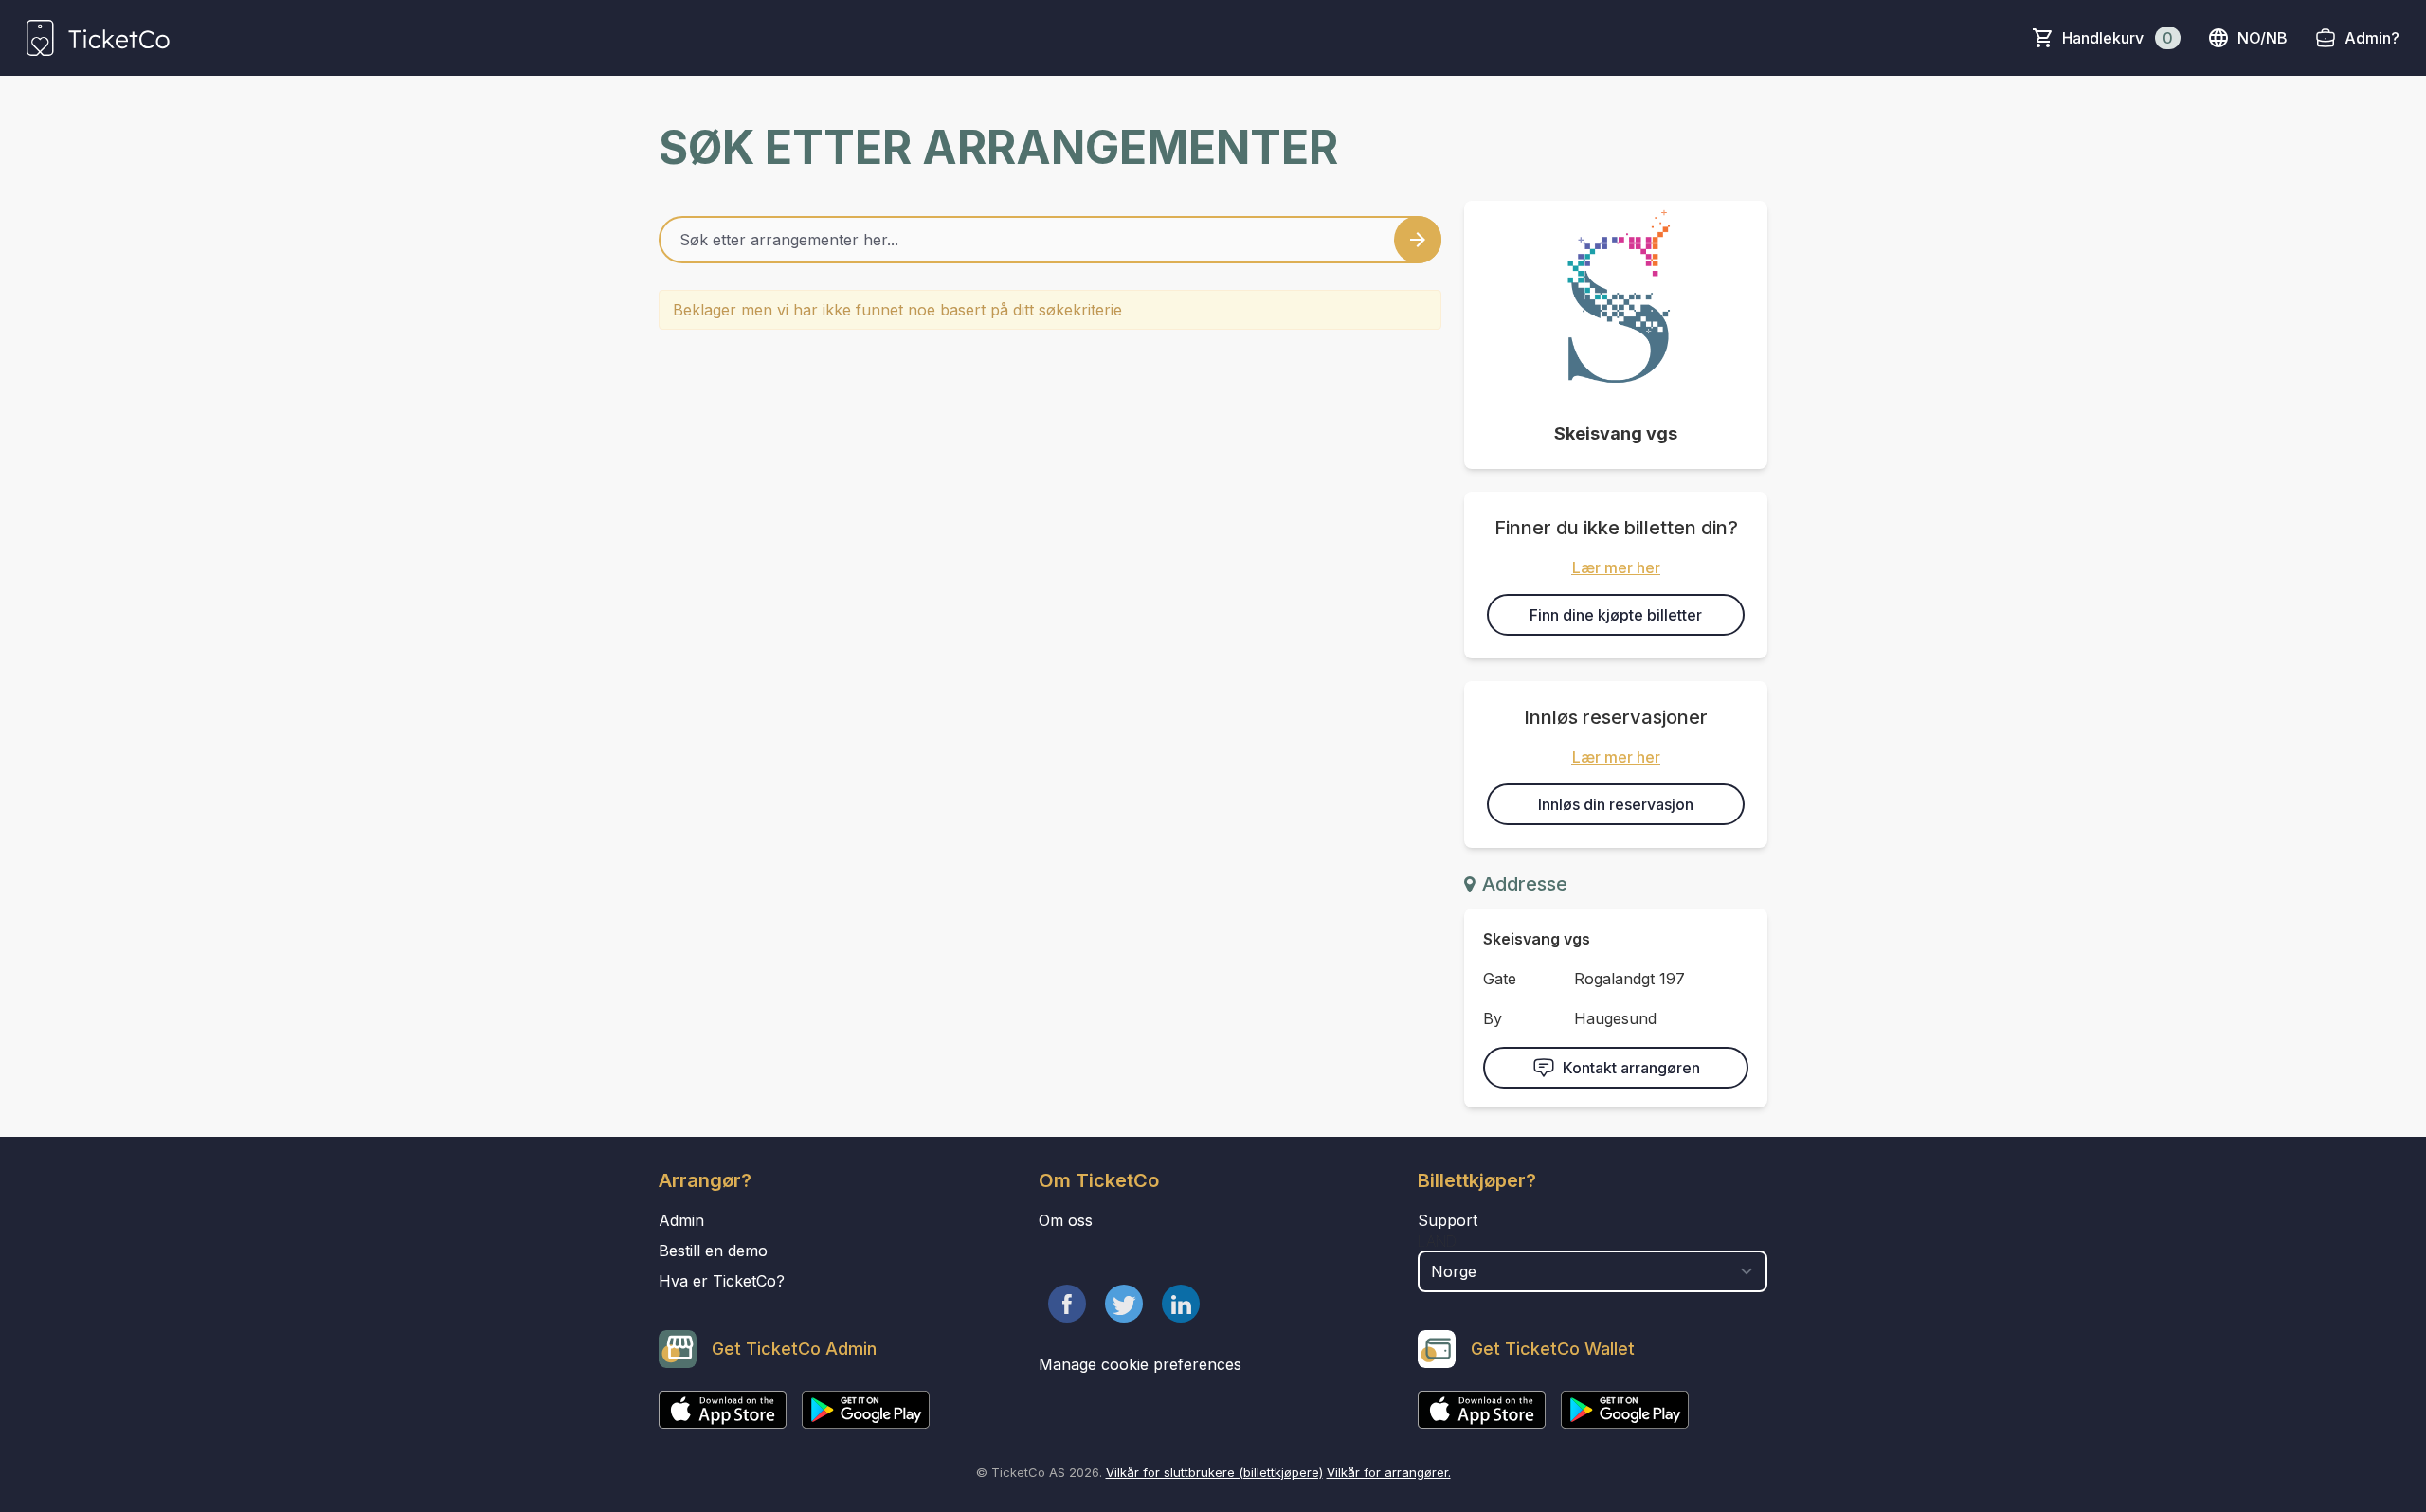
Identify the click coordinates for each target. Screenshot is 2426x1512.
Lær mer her (1616, 567)
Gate (1500, 979)
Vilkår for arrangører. (1389, 1472)
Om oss (1066, 1220)
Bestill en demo (713, 1251)
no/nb (2263, 38)
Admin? (2372, 38)
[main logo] (98, 38)
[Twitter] (1124, 1304)
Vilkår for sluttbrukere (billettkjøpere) (1214, 1472)
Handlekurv (2118, 38)
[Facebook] (1067, 1304)
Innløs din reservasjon (1616, 804)
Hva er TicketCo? (722, 1281)
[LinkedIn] (1181, 1304)
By (1493, 1018)
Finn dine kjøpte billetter (1616, 615)
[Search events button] (1418, 240)
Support (1448, 1220)
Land (1437, 1241)
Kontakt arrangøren (1631, 1068)
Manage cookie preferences (1140, 1364)
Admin (681, 1220)
